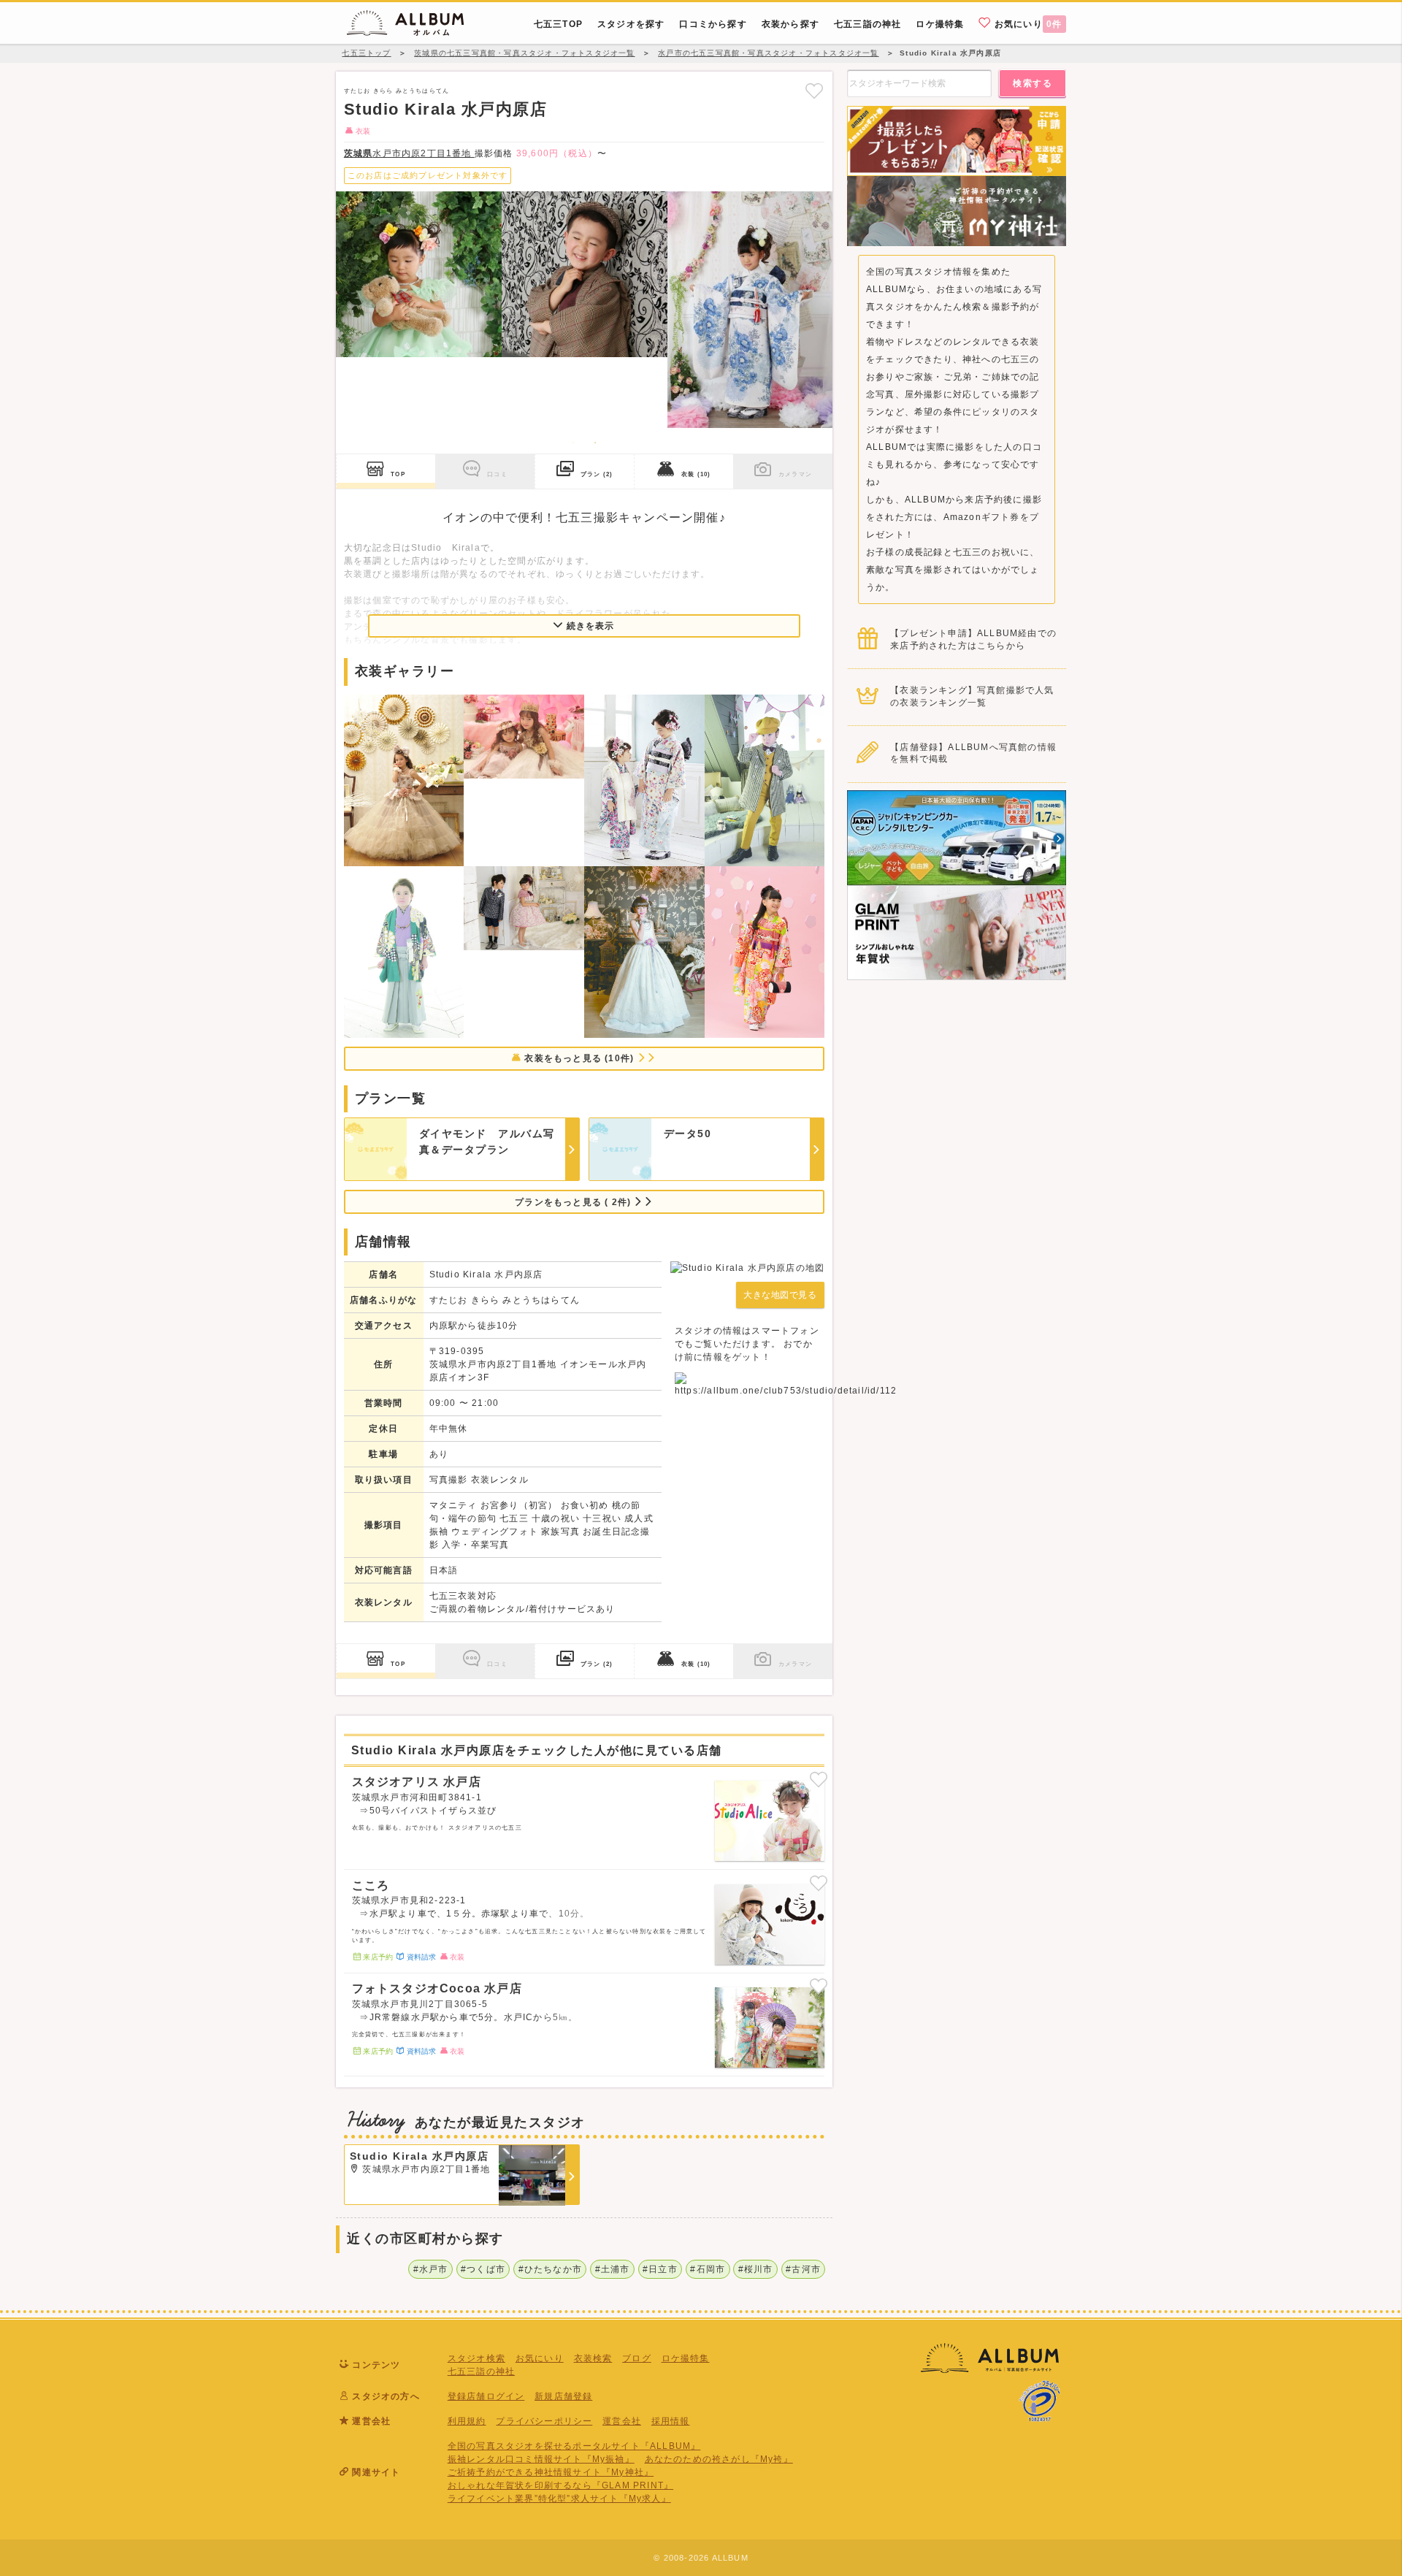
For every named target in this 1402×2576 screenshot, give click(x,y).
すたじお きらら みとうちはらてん (397, 91)
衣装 (696, 474)
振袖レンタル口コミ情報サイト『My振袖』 (541, 2459)
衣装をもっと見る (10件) (579, 1058)
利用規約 (467, 2421)
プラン (597, 474)
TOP (398, 474)
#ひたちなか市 (550, 2269)
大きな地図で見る (780, 1295)
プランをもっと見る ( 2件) (574, 1202)
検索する (1033, 83)
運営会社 (622, 2421)
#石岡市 (708, 2269)
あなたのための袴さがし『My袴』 (719, 2459)
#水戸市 (431, 2269)
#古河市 (803, 2269)
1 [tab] (573, 443)
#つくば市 (483, 2269)
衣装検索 (593, 2358)
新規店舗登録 (563, 2396)
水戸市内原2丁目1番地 (409, 153)
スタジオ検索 (476, 2358)
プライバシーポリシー (544, 2421)
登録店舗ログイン (486, 2396)
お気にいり (1027, 24)
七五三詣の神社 (481, 2371)
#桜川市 (756, 2269)
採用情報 (671, 2421)
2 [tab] (595, 443)
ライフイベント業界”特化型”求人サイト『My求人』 (559, 2499)
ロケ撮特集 (686, 2358)
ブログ (637, 2358)
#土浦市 (613, 2269)
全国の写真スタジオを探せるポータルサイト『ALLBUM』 (574, 2446)
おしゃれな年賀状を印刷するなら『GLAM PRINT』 (560, 2485)
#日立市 (660, 2269)
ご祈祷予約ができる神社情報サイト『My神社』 (551, 2472)
